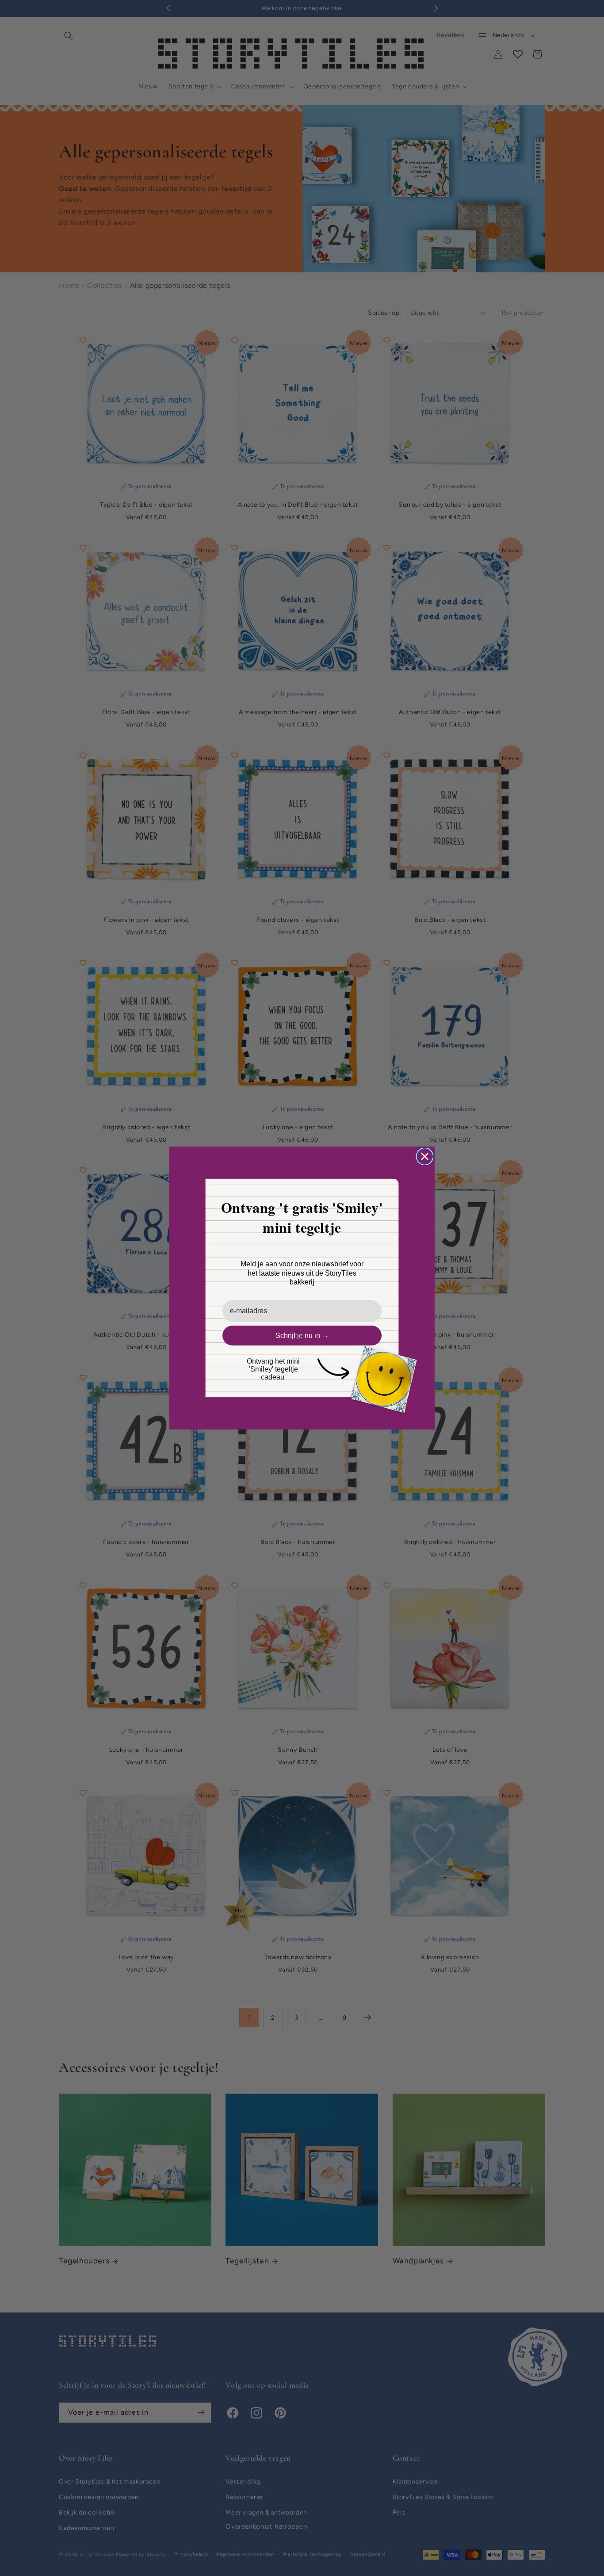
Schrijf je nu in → (302, 1336)
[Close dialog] (425, 1156)
